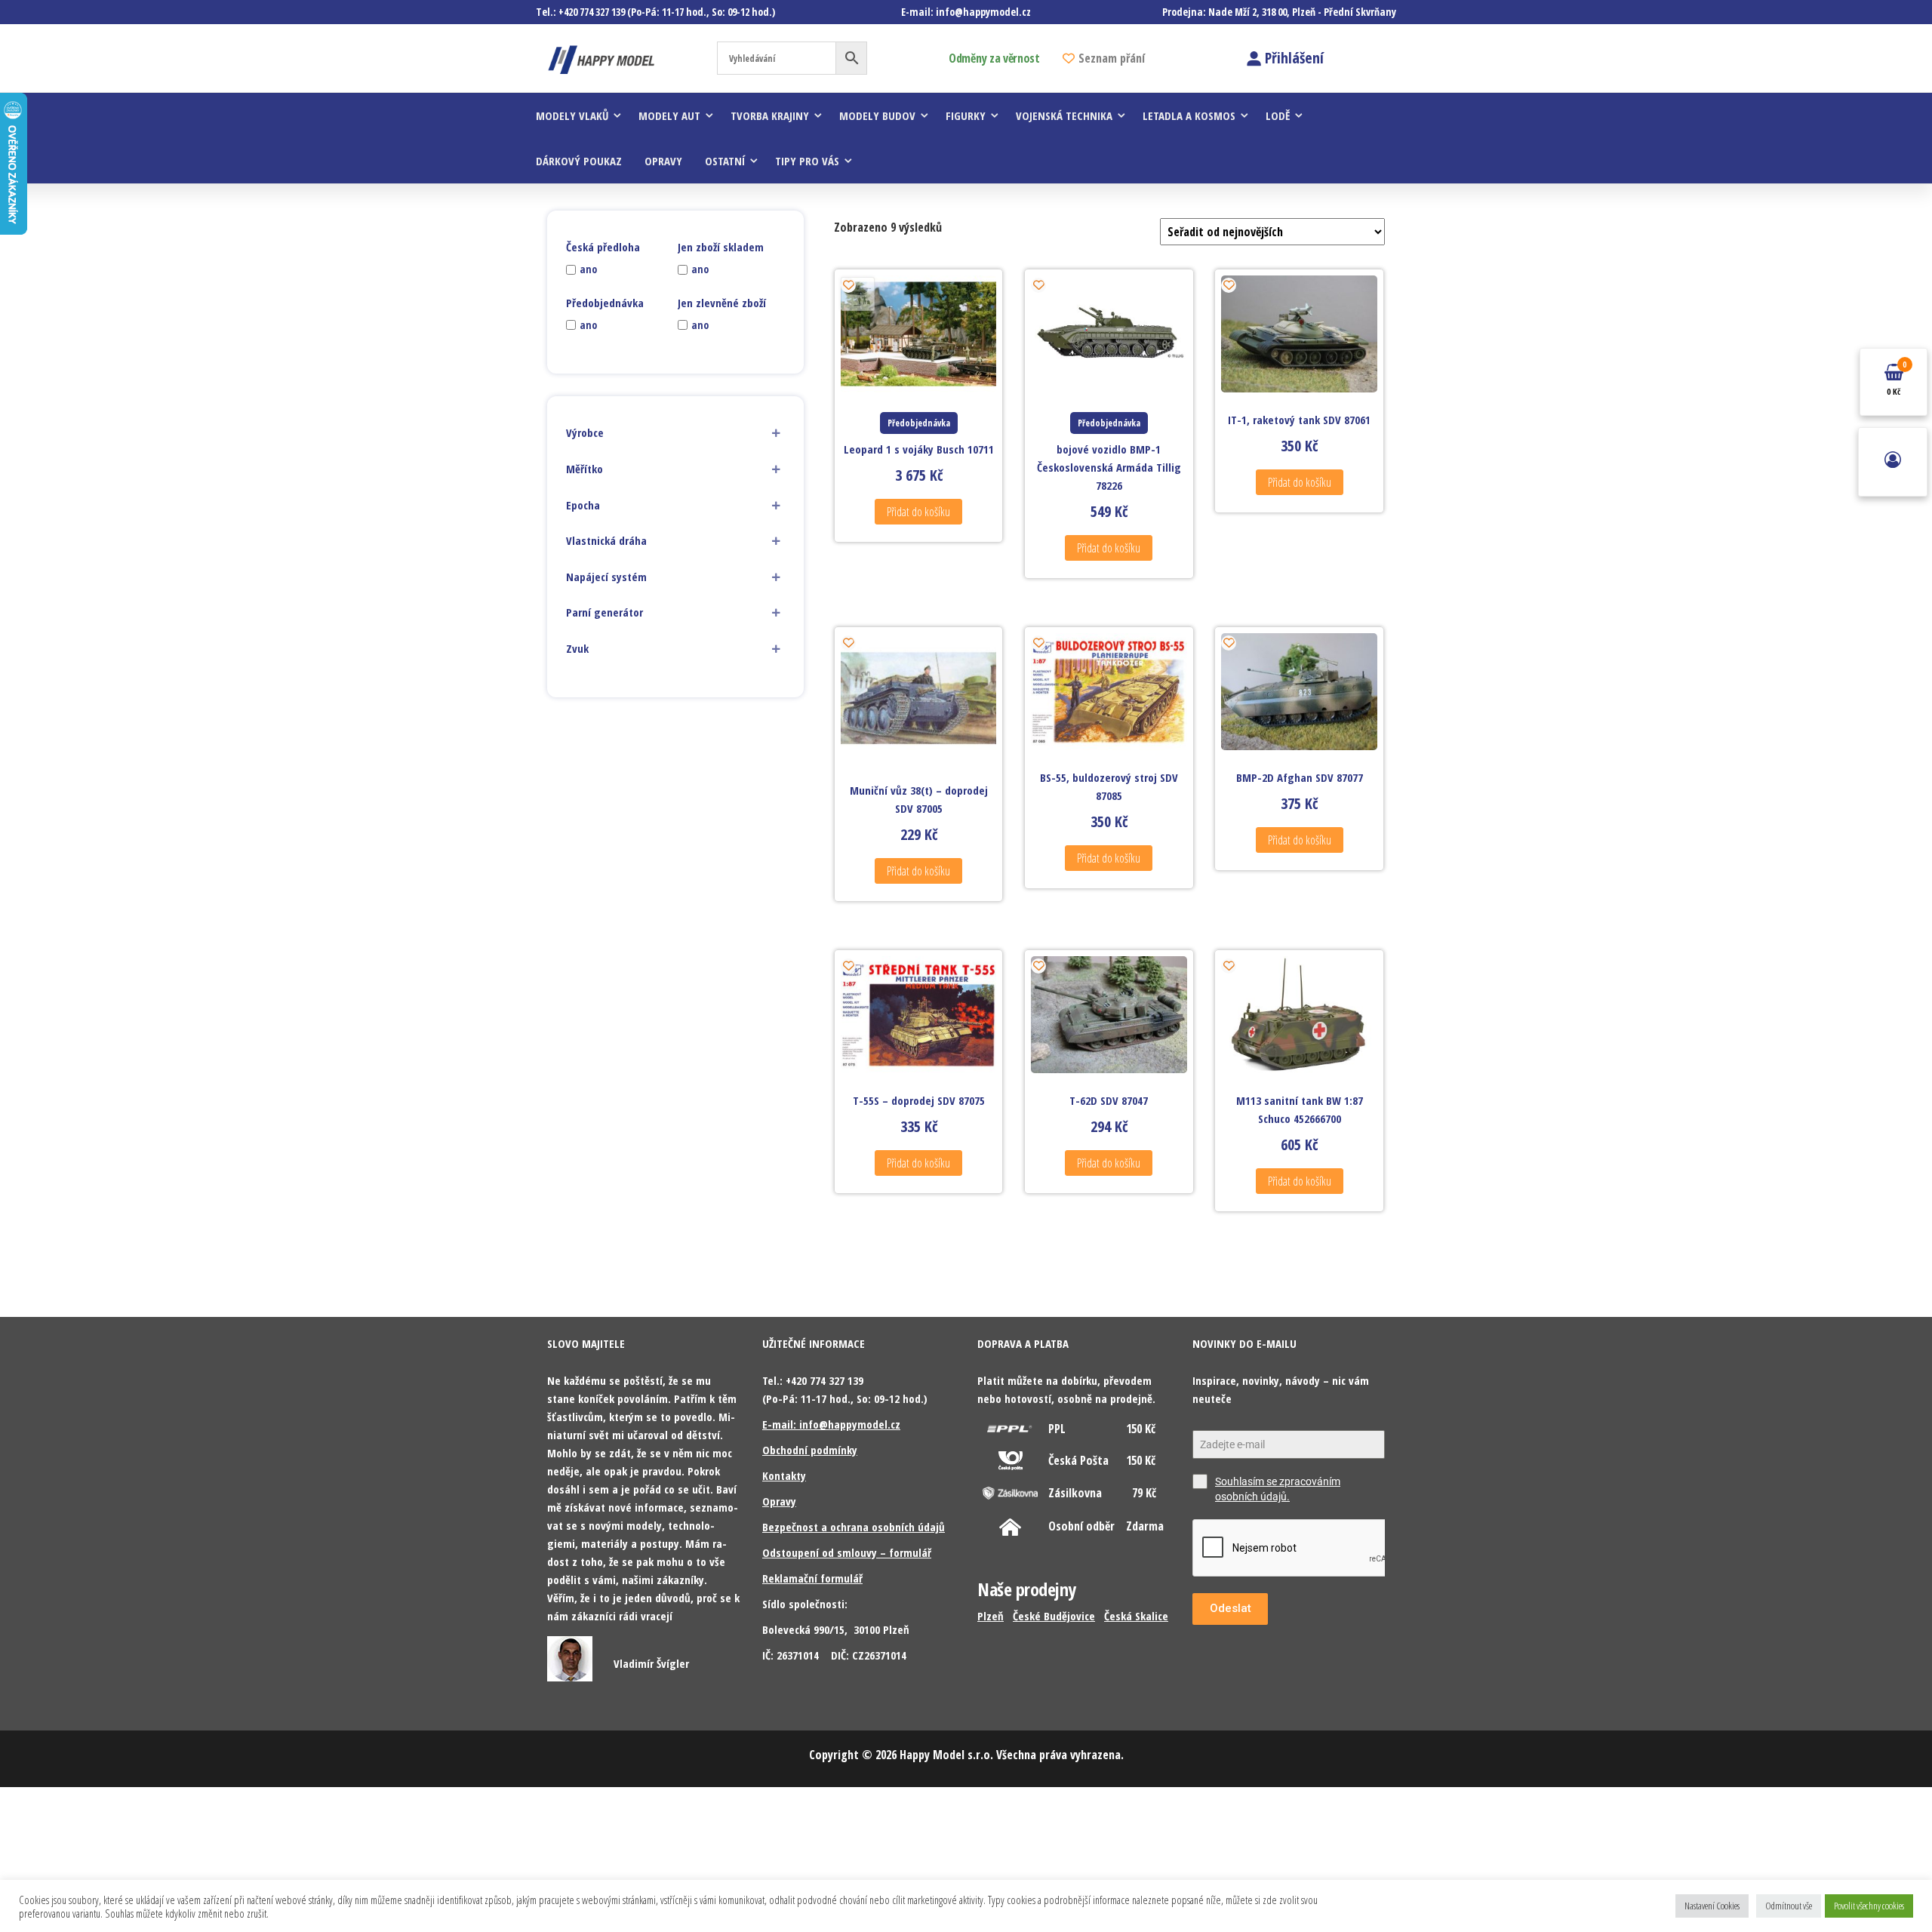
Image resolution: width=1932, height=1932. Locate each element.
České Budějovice (1054, 1616)
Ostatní (725, 161)
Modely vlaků (572, 115)
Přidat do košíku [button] (918, 512)
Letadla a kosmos (1189, 115)
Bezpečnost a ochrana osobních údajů (854, 1527)
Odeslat (1231, 1608)
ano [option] (588, 269)
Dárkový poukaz (579, 161)
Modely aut (669, 115)
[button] (675, 433)
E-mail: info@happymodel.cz (831, 1424)
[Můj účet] (1893, 462)
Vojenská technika (1064, 115)
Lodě (1278, 115)
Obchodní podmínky (810, 1450)
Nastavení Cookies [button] (1712, 1906)
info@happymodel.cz (983, 12)
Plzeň (991, 1616)
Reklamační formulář (812, 1578)
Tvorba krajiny (770, 115)
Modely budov (877, 115)
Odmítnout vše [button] (1789, 1906)
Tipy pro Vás (807, 161)
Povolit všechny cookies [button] (1869, 1906)
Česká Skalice (1136, 1616)
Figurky (966, 115)
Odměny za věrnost (994, 58)
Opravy (663, 161)
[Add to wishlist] (848, 285)
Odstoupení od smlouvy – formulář (847, 1552)
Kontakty (784, 1475)
